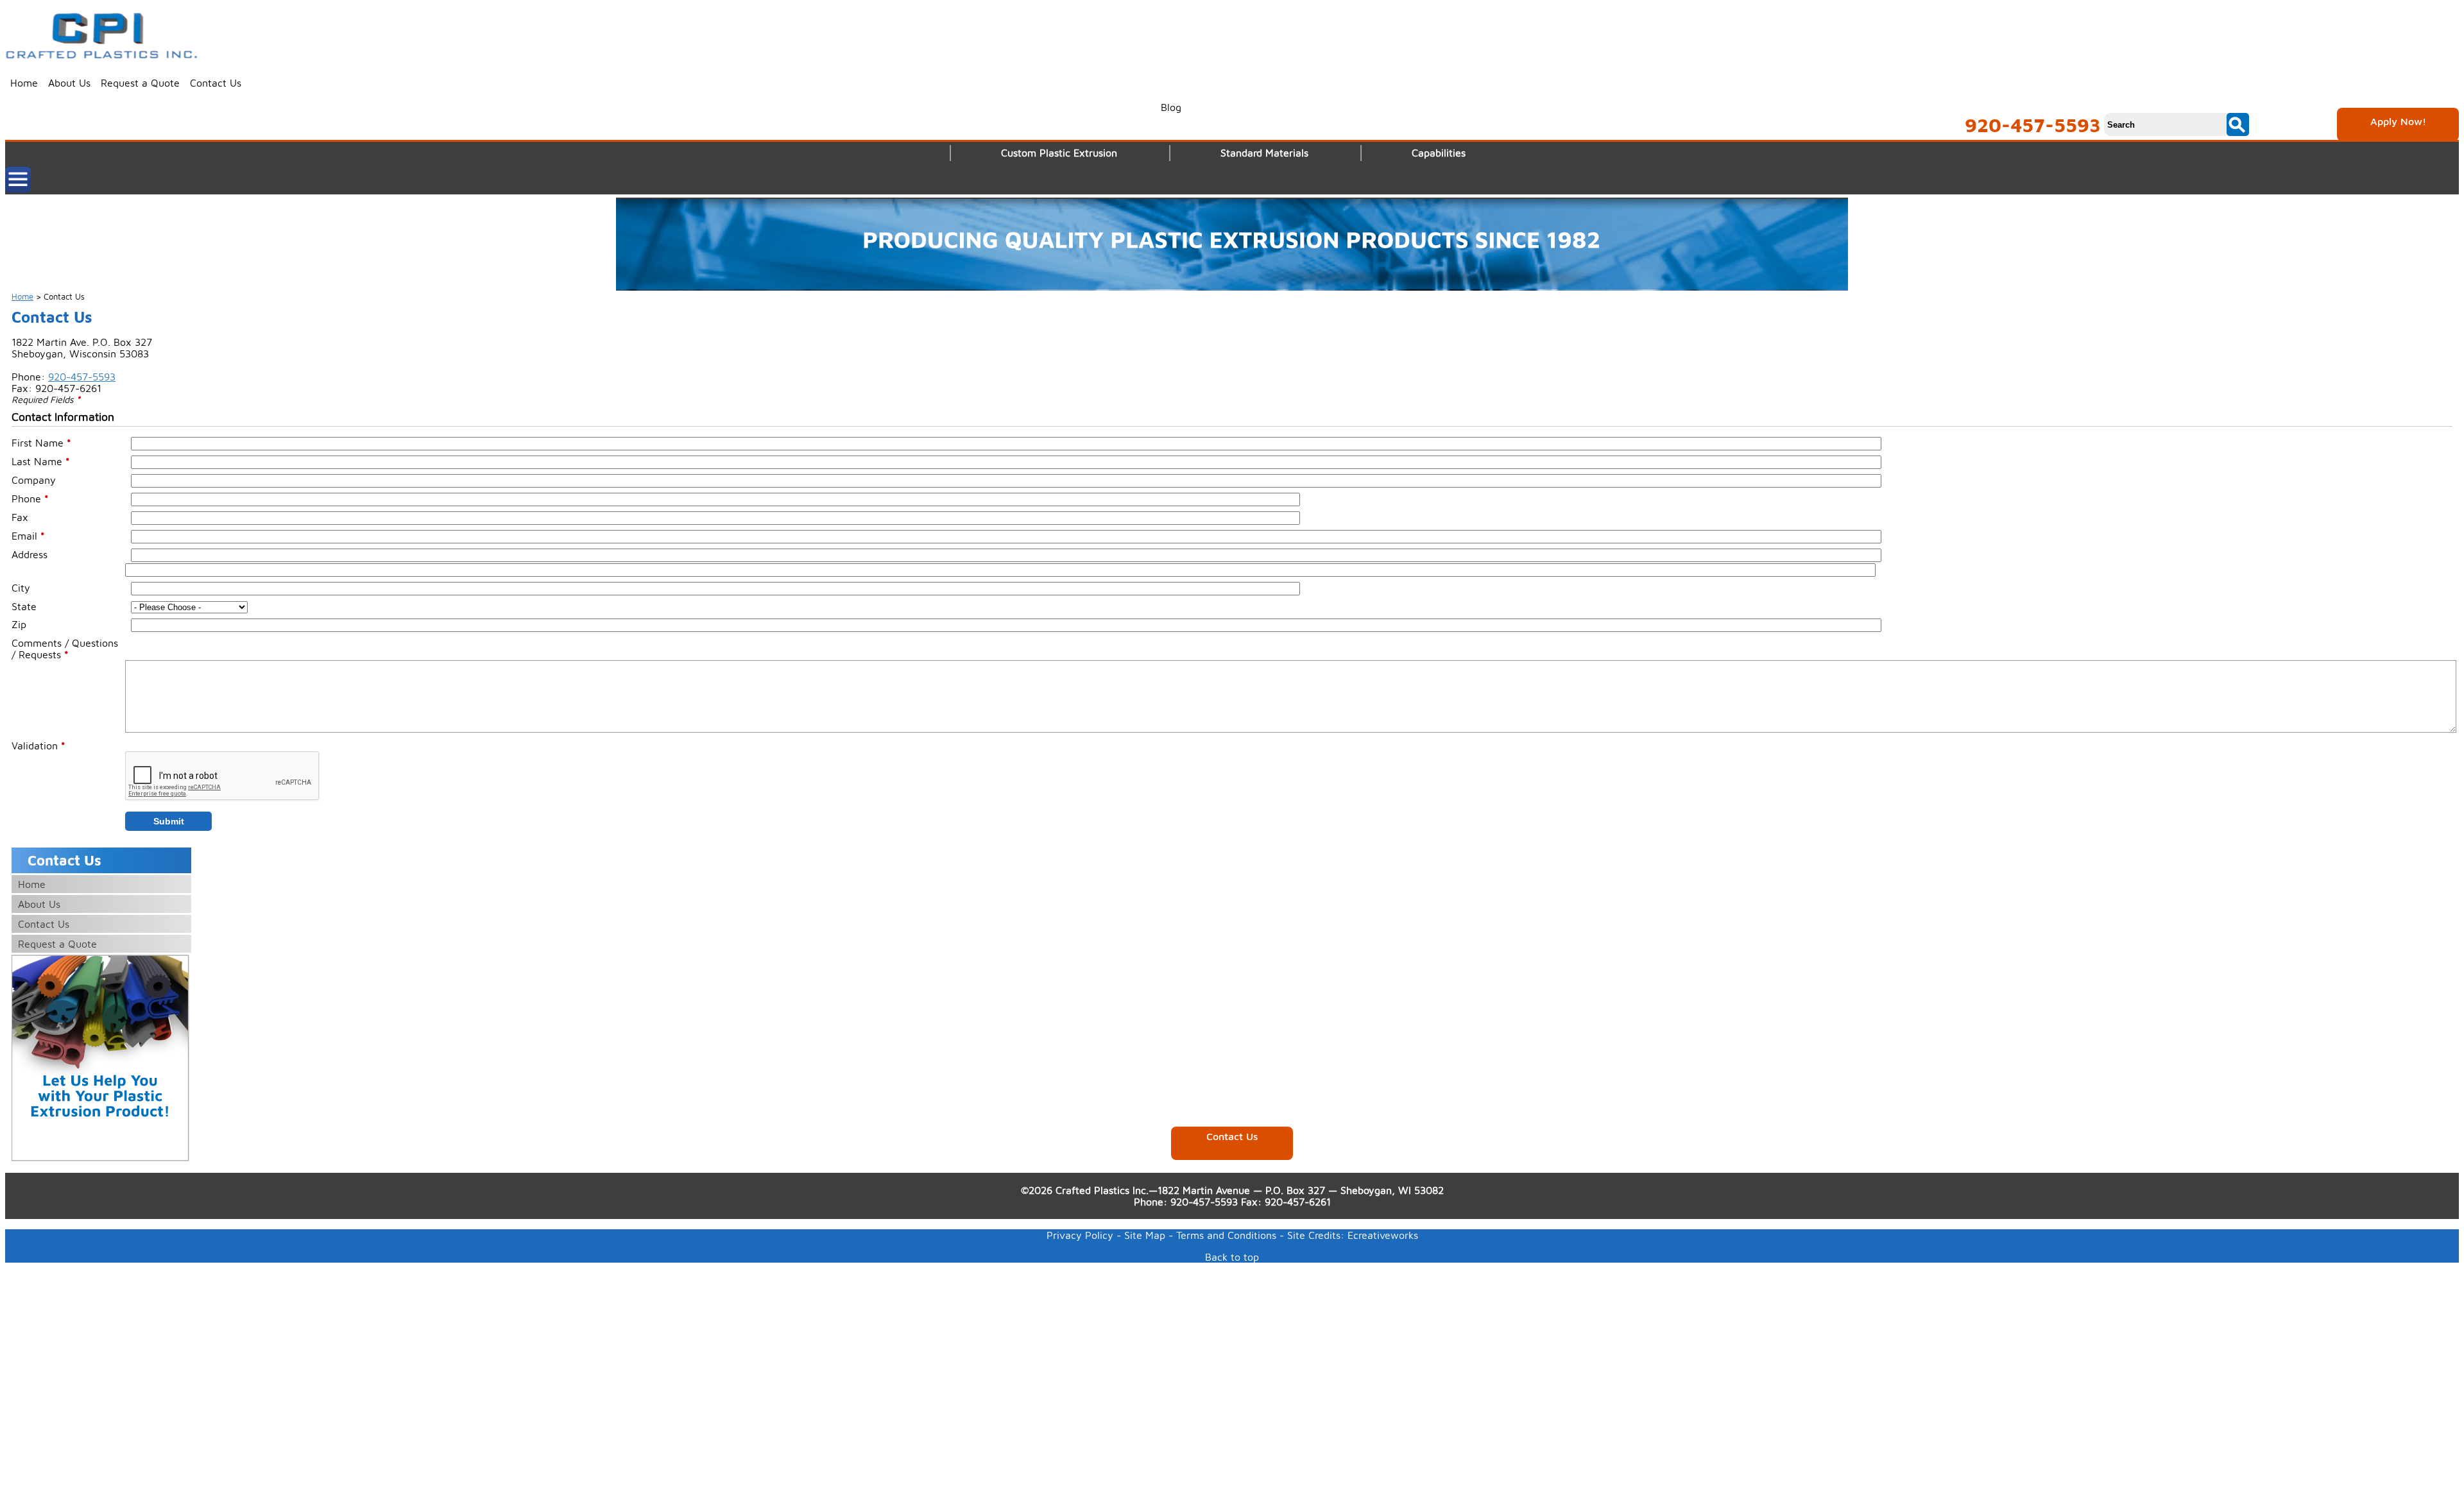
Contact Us (216, 83)
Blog (1171, 107)
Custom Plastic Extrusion (1059, 153)
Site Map (1145, 1235)
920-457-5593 (2033, 125)
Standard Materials (1264, 153)
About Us (69, 83)
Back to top (1232, 1257)
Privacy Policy (1080, 1235)
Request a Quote (140, 83)
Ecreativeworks (1383, 1235)
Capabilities (1439, 153)
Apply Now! (2398, 121)
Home (24, 83)
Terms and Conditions (1226, 1235)
